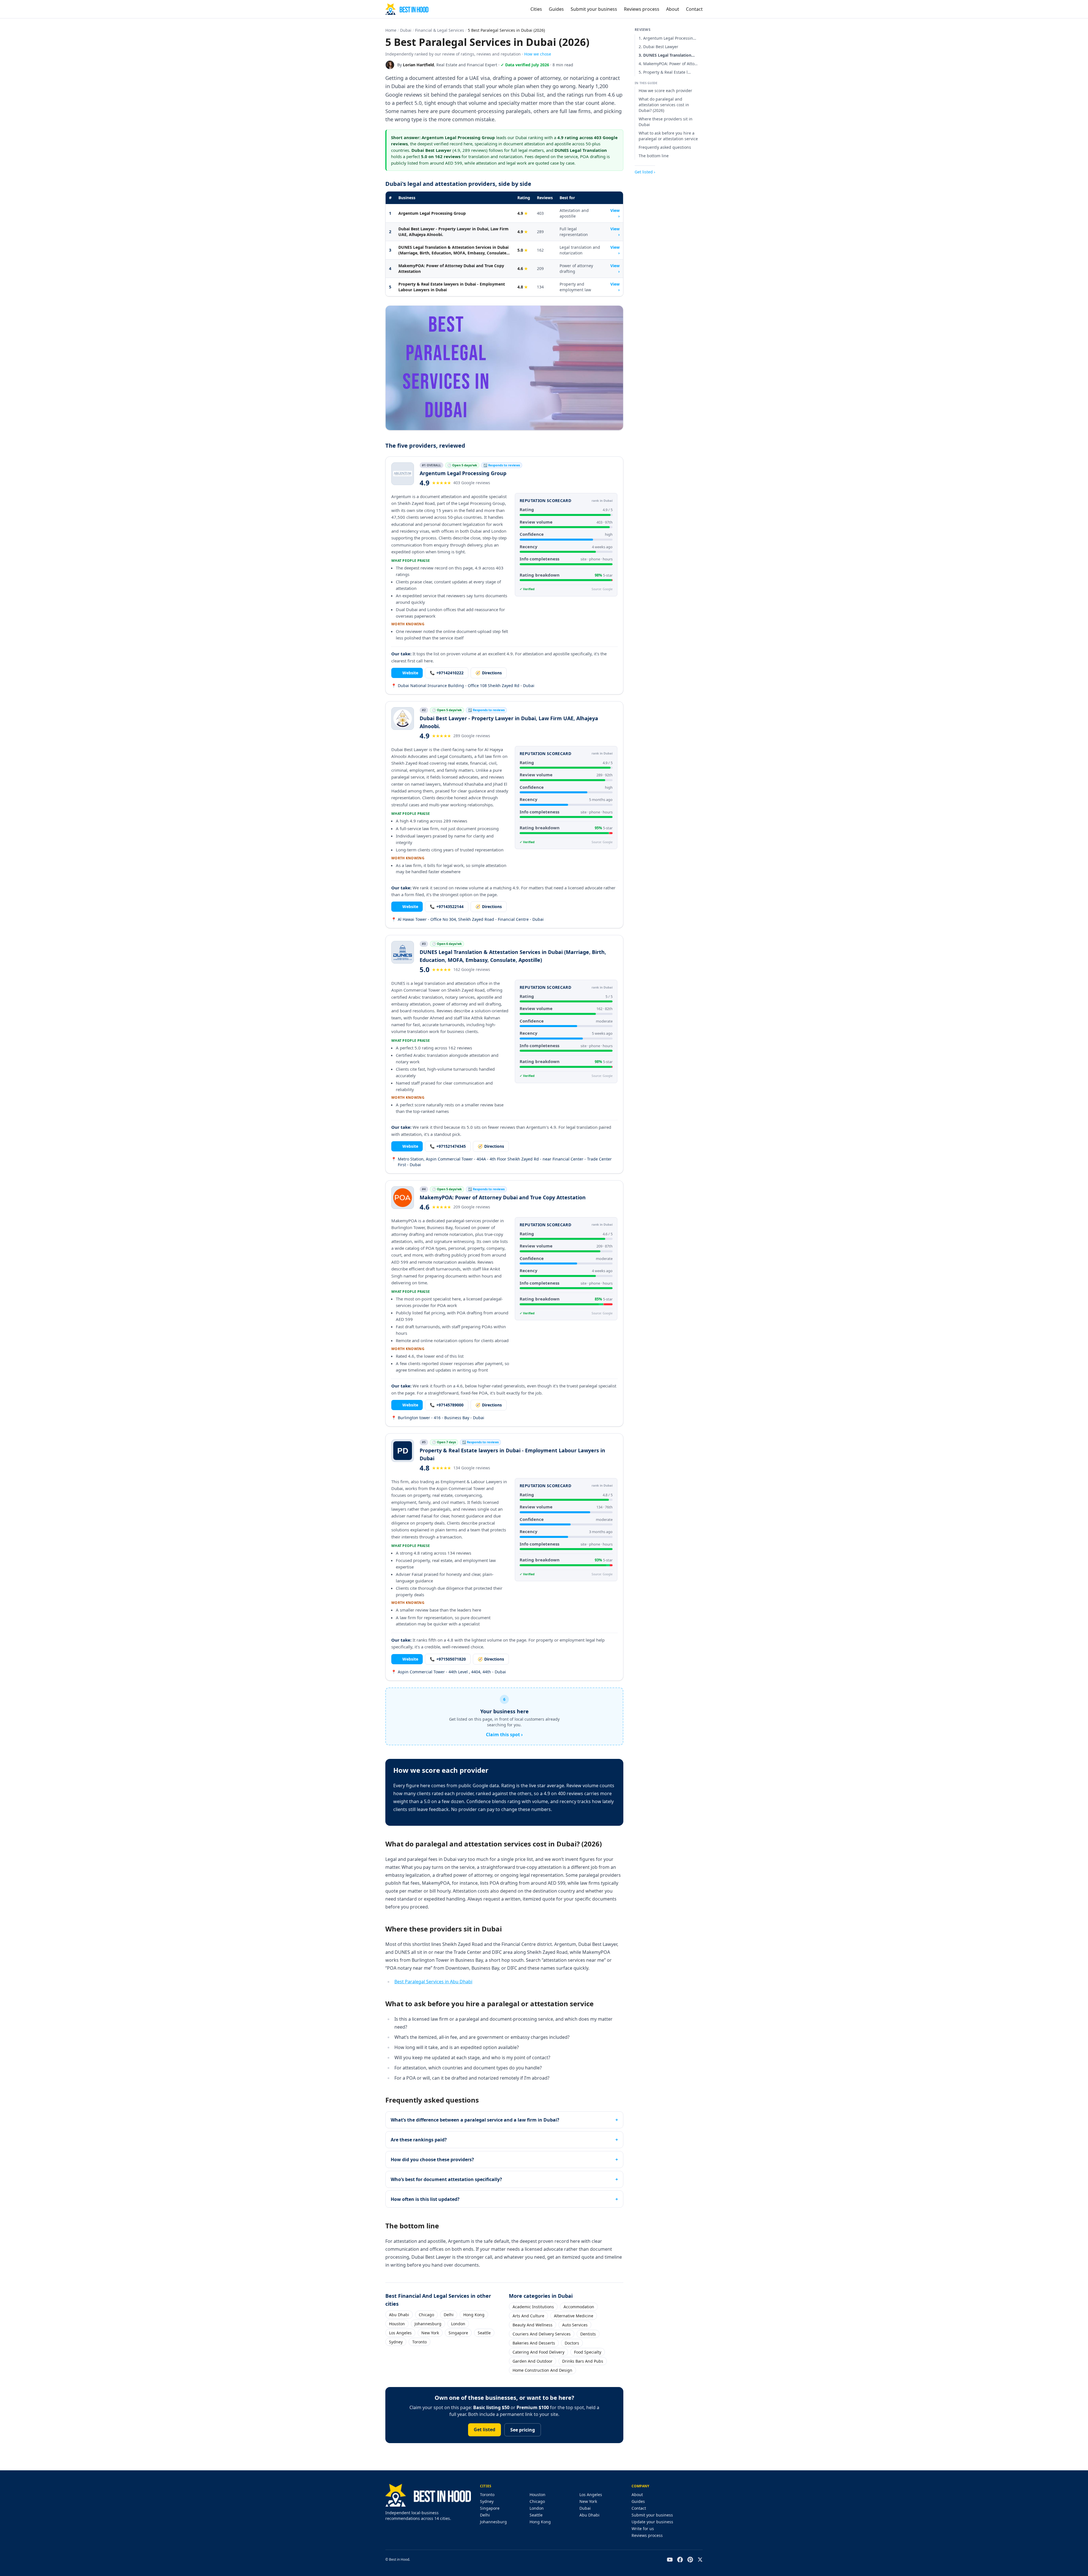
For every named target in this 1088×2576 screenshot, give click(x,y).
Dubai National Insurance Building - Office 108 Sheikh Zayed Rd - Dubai (463, 686)
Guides (556, 9)
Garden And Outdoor (533, 2361)
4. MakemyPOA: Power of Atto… (668, 64)
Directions (489, 673)
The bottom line (654, 156)
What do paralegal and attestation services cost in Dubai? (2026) (664, 105)
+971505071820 (448, 1659)
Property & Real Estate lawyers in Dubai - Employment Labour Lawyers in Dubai (452, 287)
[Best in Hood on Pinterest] (690, 2560)
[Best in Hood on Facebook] (680, 2560)
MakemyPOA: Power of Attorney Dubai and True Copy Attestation (451, 268)
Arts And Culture (528, 2316)
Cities (536, 9)
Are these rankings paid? (419, 2140)
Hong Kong (474, 2315)
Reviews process (642, 9)
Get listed (484, 2430)
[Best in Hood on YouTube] (670, 2560)
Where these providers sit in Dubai (666, 122)
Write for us (643, 2529)
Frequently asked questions (665, 147)
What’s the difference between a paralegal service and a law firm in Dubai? (475, 2120)
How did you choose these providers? (432, 2160)
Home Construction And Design (542, 2370)
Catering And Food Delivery (538, 2352)
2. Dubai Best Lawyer (658, 47)
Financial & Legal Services (440, 30)
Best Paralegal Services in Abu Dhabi (433, 1982)
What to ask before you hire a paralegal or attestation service (668, 136)
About (673, 9)
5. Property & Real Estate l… (665, 72)
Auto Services (575, 2325)
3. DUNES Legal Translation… (667, 55)
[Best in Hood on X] (700, 2560)
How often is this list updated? (425, 2199)
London (458, 2324)
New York (430, 2333)
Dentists (588, 2334)
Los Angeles (400, 2333)
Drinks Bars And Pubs (583, 2361)
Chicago (426, 2315)
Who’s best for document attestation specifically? (446, 2179)
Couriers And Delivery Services (542, 2334)
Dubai (406, 30)
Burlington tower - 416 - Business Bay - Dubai (438, 1418)
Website (407, 673)
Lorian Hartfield (418, 65)
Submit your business (594, 9)
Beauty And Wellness (533, 2325)
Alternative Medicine (574, 2316)
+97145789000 (447, 1405)
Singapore (458, 2333)
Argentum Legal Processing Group (432, 213)
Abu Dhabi (399, 2315)
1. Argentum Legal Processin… (667, 38)
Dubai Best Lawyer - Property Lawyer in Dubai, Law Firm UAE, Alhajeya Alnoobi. (453, 232)
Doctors (572, 2343)
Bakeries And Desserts (534, 2343)
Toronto (419, 2342)
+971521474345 (448, 1146)
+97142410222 (447, 673)
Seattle (484, 2333)
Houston (397, 2324)
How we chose (538, 54)
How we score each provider (665, 91)
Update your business (652, 2522)
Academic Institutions (533, 2307)
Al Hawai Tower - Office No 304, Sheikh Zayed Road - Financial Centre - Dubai (467, 919)
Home (391, 30)
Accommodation (579, 2307)
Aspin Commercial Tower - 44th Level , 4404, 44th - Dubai (449, 1672)
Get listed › (645, 172)
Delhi (449, 2315)
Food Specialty (588, 2352)
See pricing (523, 2430)
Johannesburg (428, 2324)
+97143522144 (447, 907)
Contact (694, 9)
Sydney (396, 2342)
